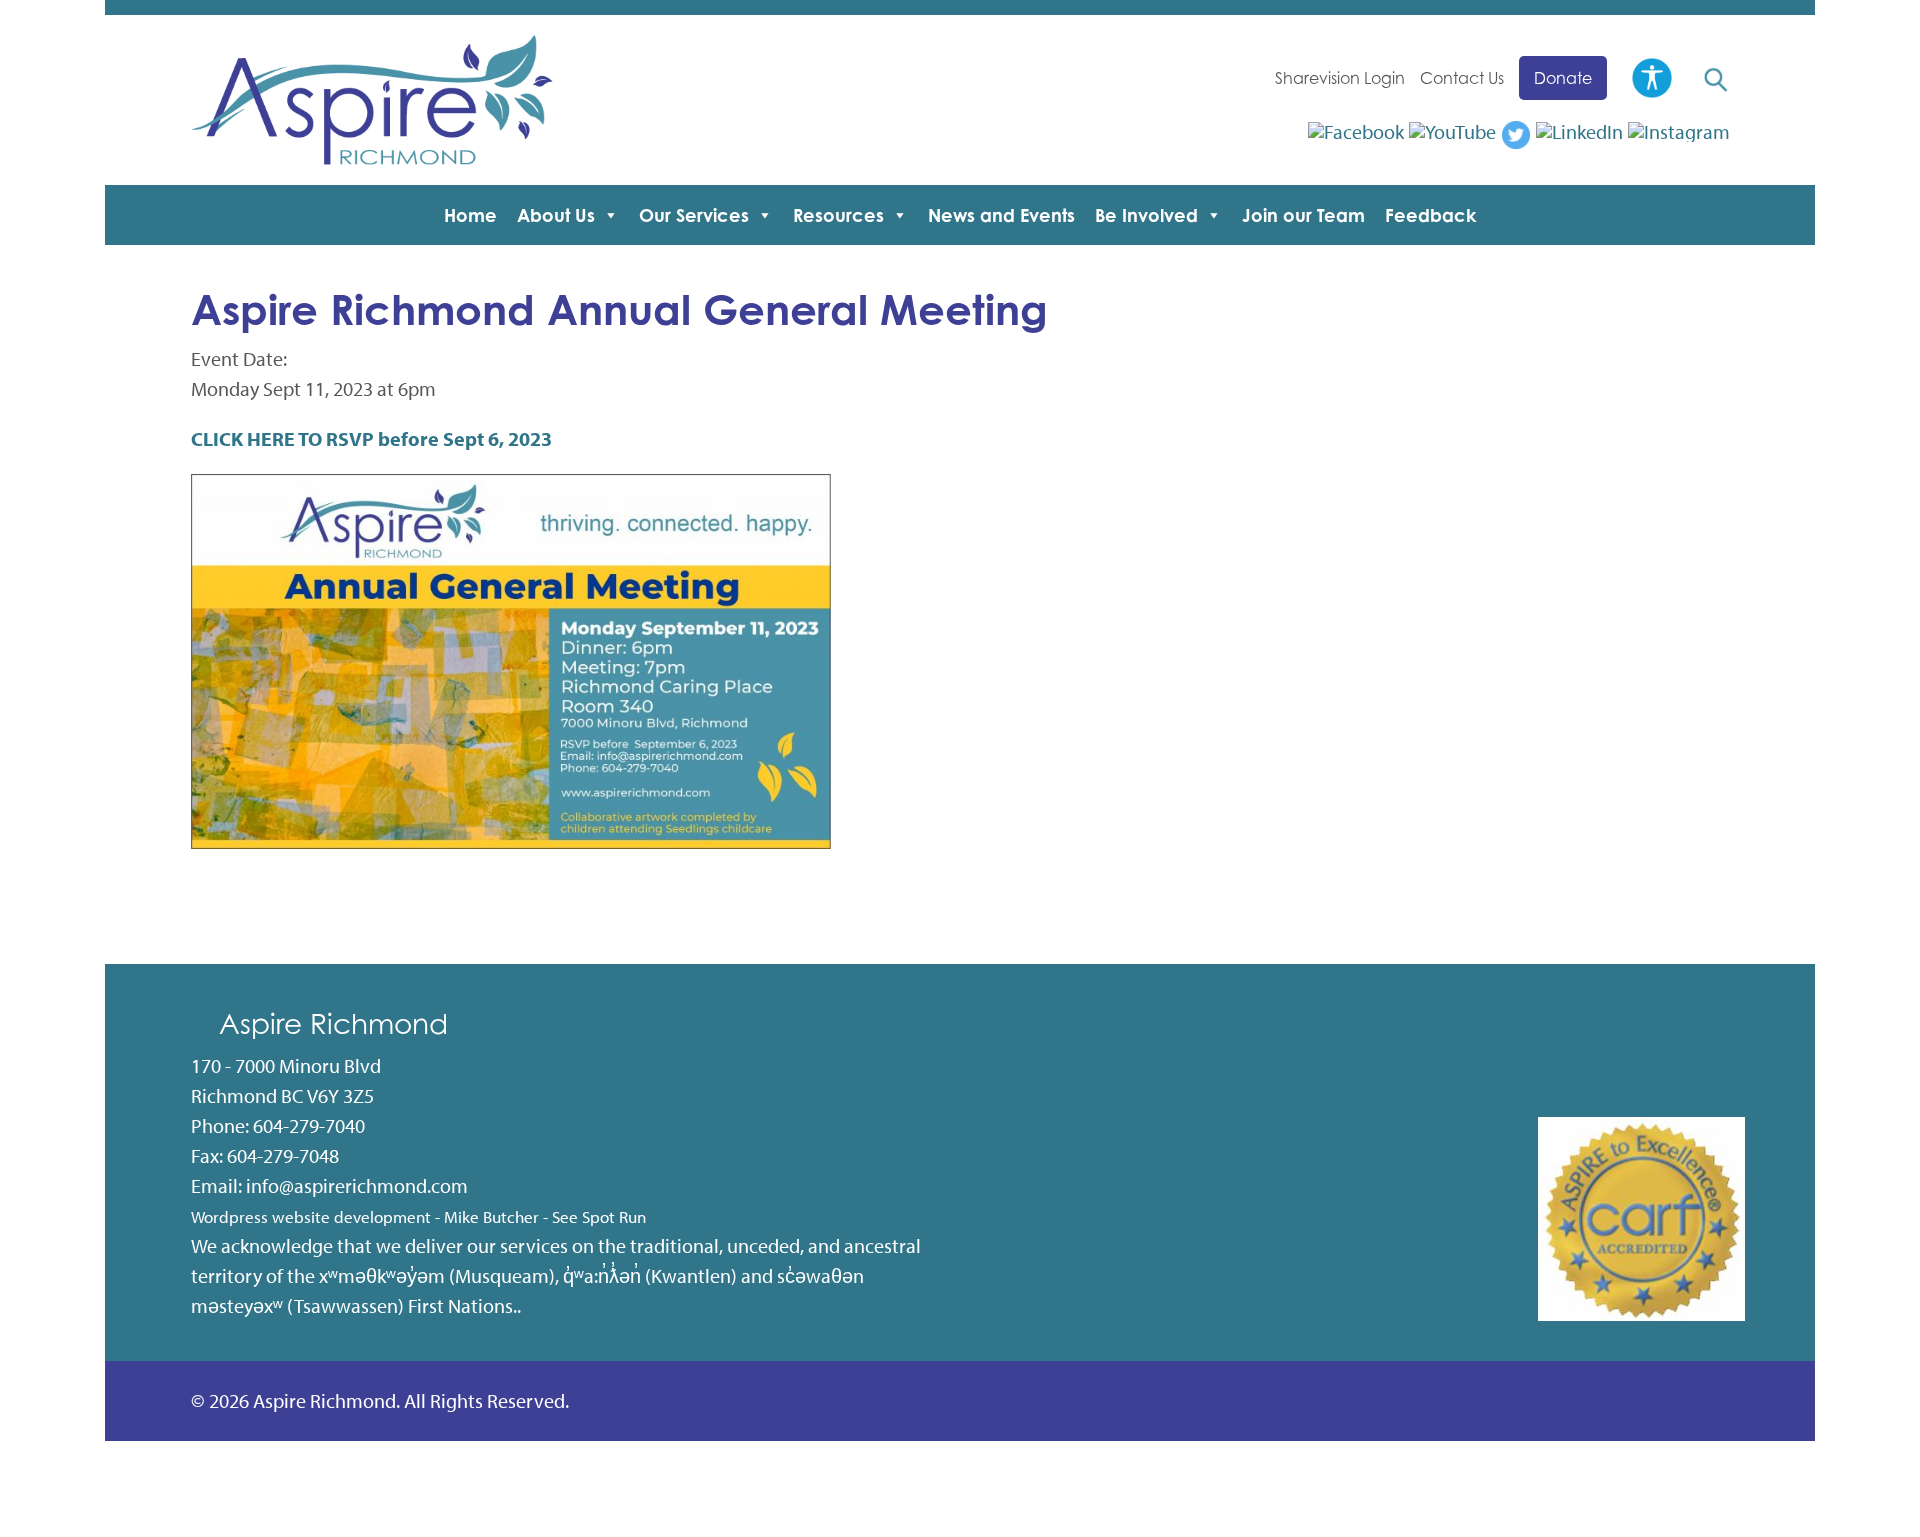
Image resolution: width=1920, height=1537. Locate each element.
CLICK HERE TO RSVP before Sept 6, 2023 (371, 438)
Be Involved (1146, 215)
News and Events (1001, 215)
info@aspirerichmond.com (357, 1185)
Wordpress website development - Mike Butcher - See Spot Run (418, 1216)
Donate (1563, 78)
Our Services (694, 215)
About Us (556, 215)
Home (470, 215)
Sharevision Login (1340, 78)
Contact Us (1462, 78)
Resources (838, 215)
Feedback (1430, 215)
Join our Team (1303, 215)
